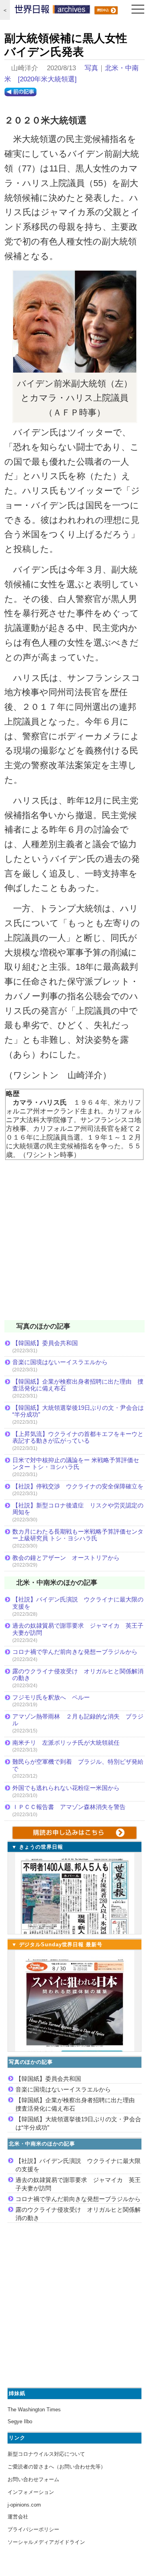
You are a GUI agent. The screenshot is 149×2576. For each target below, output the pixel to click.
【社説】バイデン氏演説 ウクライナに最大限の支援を (78, 1603)
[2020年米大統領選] (47, 79)
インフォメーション (31, 2492)
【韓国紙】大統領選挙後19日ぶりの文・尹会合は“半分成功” (78, 1411)
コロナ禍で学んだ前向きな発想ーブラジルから (75, 1652)
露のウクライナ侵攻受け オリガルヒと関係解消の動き (78, 1675)
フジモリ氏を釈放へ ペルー (51, 1697)
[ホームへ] (52, 11)
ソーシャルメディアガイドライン (46, 2542)
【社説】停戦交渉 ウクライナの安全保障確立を (78, 1486)
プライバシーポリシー (33, 2529)
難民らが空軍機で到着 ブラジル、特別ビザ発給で (78, 1765)
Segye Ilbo (20, 2421)
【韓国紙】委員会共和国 (45, 1343)
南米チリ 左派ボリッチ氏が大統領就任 (66, 1743)
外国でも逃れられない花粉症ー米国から (66, 1788)
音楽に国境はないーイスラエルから (60, 1362)
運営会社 (18, 2517)
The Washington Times (34, 2410)
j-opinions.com (24, 2505)
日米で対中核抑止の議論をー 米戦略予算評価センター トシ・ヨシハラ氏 (76, 1464)
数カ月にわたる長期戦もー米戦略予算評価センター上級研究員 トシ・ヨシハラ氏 (78, 1535)
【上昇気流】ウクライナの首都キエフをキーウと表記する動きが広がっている (78, 1437)
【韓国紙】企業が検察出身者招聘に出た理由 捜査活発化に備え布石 (78, 1385)
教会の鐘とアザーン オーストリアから (66, 1558)
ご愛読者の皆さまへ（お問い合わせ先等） (57, 2467)
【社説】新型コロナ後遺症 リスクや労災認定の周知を (78, 1509)
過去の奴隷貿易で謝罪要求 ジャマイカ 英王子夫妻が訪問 (78, 1629)
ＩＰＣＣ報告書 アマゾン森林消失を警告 (69, 1807)
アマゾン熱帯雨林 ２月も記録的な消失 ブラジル (78, 1720)
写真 (91, 68)
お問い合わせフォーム (33, 2479)
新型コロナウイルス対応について (46, 2454)
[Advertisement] (74, 1245)
